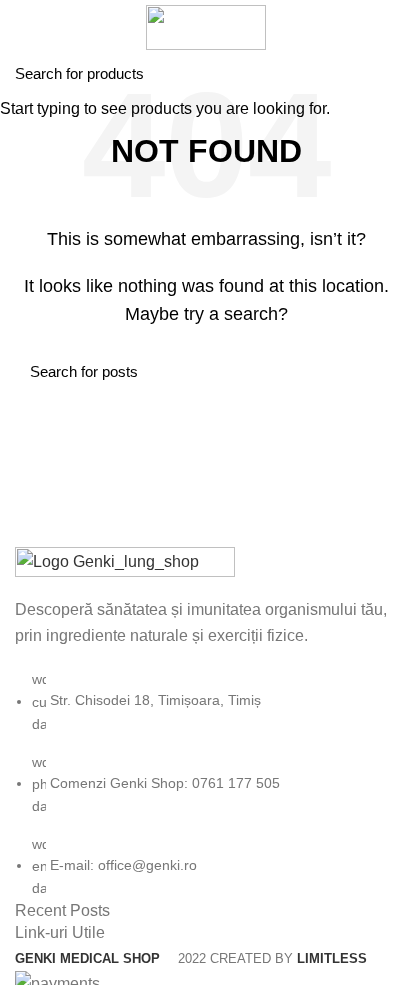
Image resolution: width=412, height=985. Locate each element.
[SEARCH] (385, 73)
